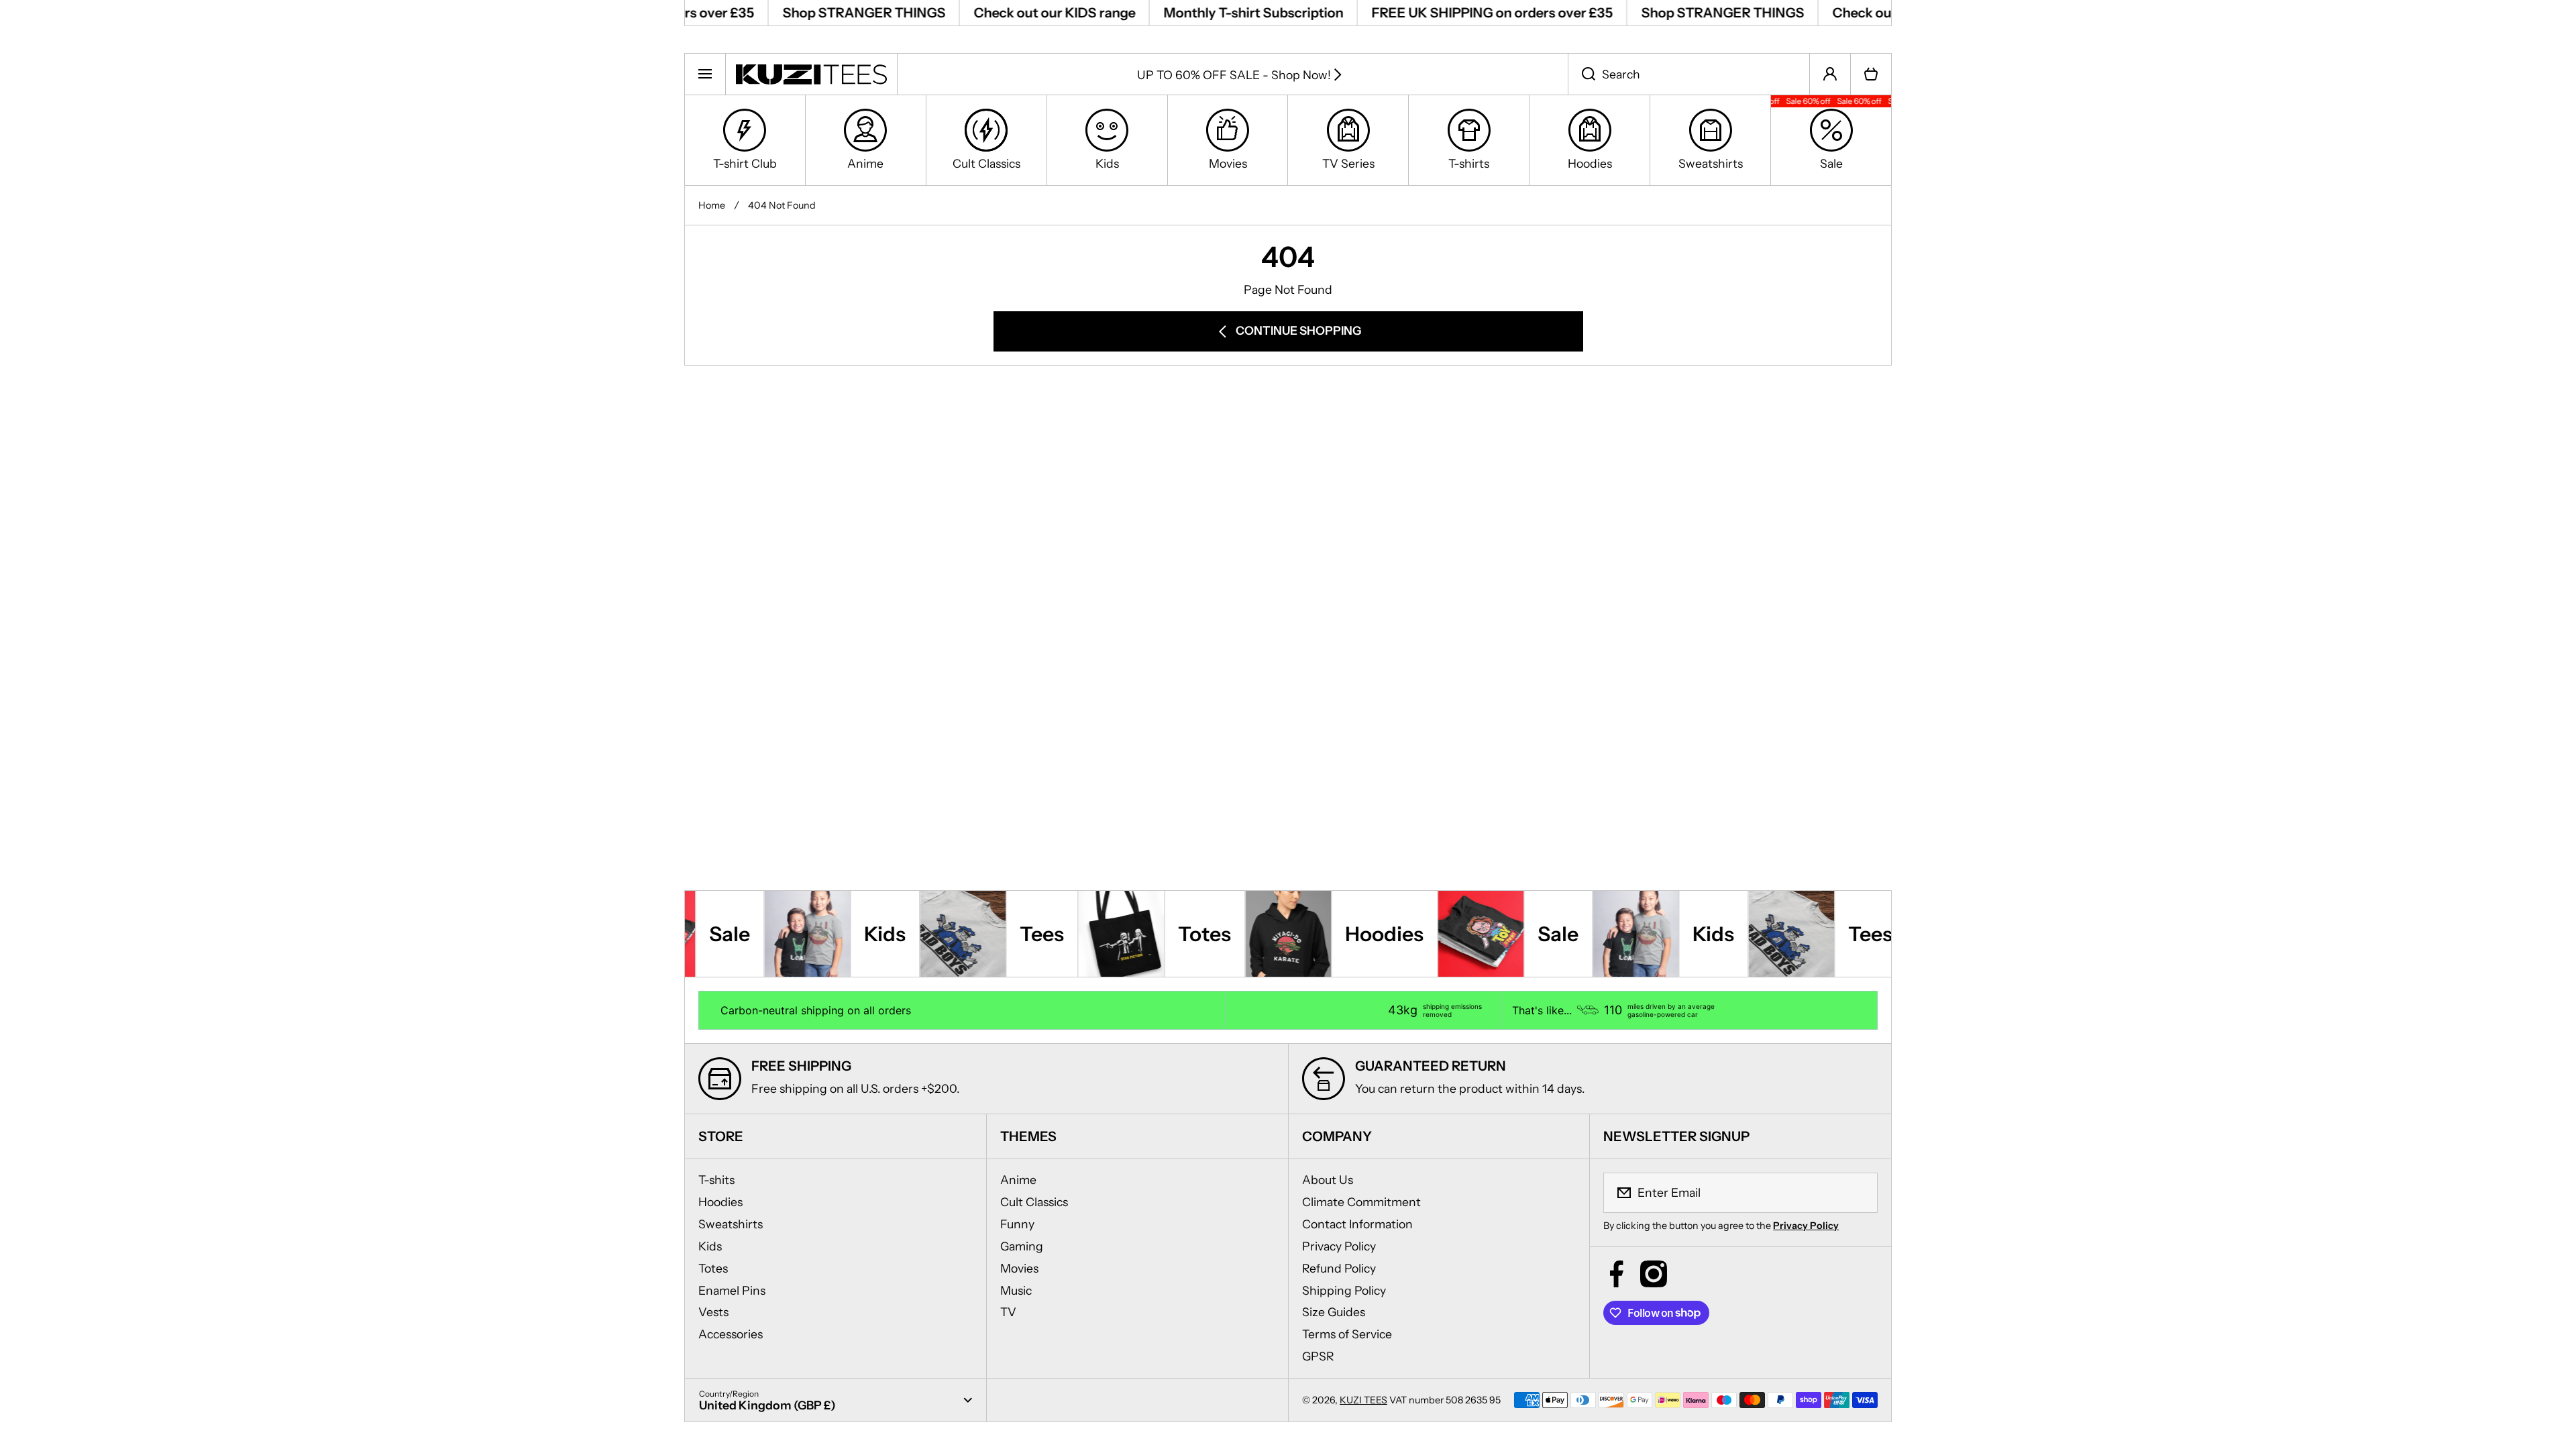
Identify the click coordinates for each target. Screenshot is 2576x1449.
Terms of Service (1347, 1334)
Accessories (731, 1334)
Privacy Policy (1339, 1246)
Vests (713, 1312)
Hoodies (720, 1202)
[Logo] (811, 74)
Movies (1019, 1268)
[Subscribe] (1859, 1193)
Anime (1018, 1180)
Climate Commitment (1361, 1202)
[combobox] (1689, 74)
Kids (710, 1246)
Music (1016, 1290)
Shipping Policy (1344, 1290)
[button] (1871, 74)
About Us (1328, 1180)
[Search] (1581, 74)
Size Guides (1334, 1312)
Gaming (1022, 1246)
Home (712, 205)
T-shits (716, 1180)
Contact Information (1357, 1224)
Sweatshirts (731, 1224)
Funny (1017, 1224)
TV (1008, 1312)
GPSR (1318, 1356)
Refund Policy (1339, 1268)
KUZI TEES (1363, 1400)
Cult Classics (1034, 1202)
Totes (713, 1268)
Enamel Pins (732, 1290)
